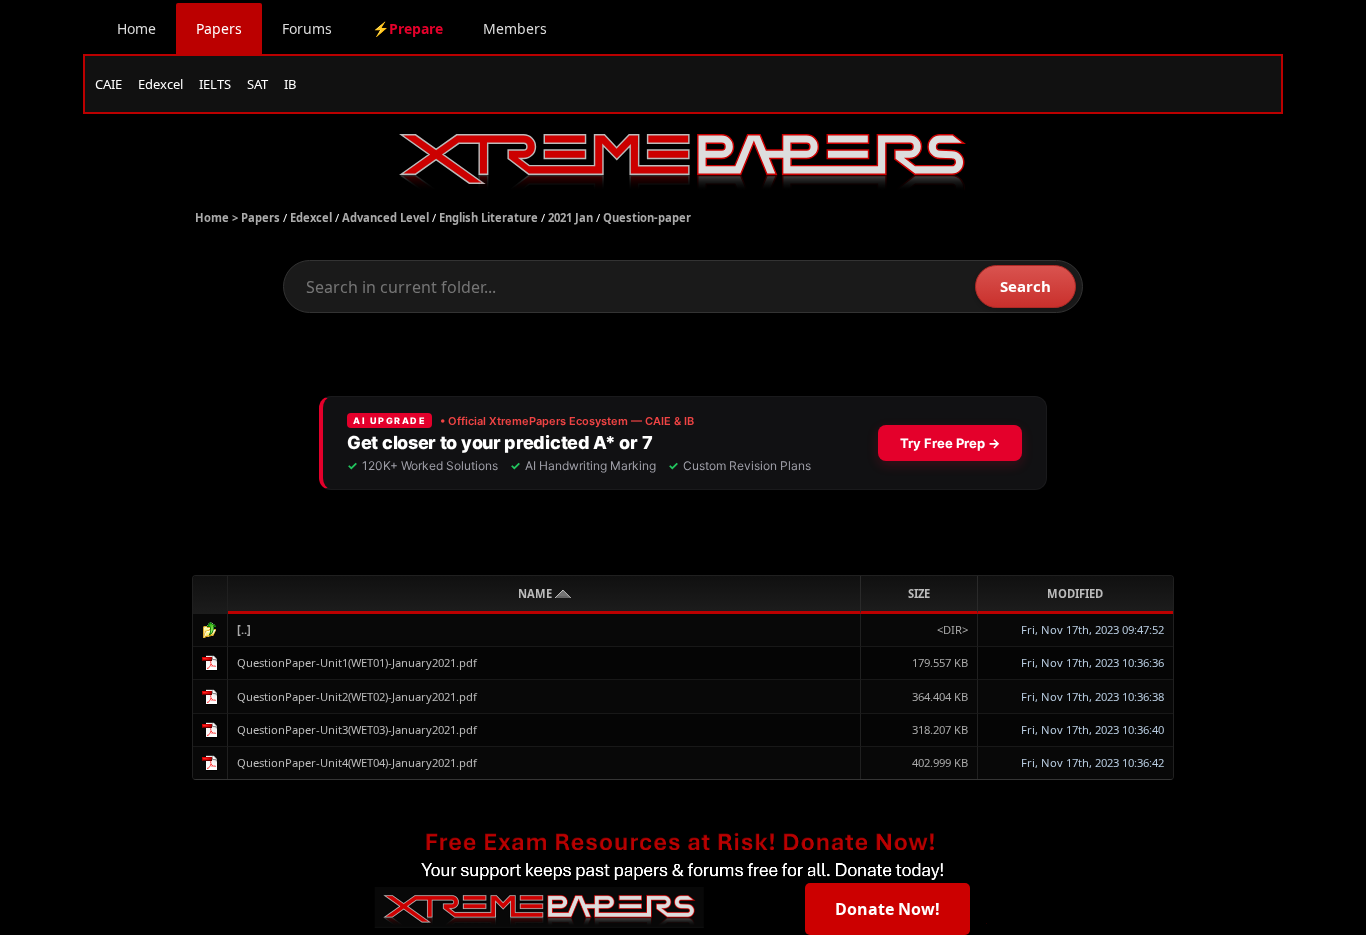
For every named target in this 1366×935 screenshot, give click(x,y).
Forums (307, 28)
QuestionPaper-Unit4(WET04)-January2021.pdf (357, 762)
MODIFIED (1075, 593)
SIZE (919, 593)
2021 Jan (570, 217)
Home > (218, 217)
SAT (257, 84)
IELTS (215, 84)
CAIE (108, 84)
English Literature (488, 217)
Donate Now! (887, 909)
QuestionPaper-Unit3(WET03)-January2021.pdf (357, 729)
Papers (219, 28)
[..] (244, 629)
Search (1025, 286)
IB (290, 84)
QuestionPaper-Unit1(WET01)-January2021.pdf (357, 662)
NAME (536, 593)
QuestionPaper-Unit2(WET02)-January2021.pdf (357, 696)
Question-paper (647, 217)
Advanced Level (385, 217)
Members (515, 28)
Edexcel (160, 84)
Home (136, 28)
